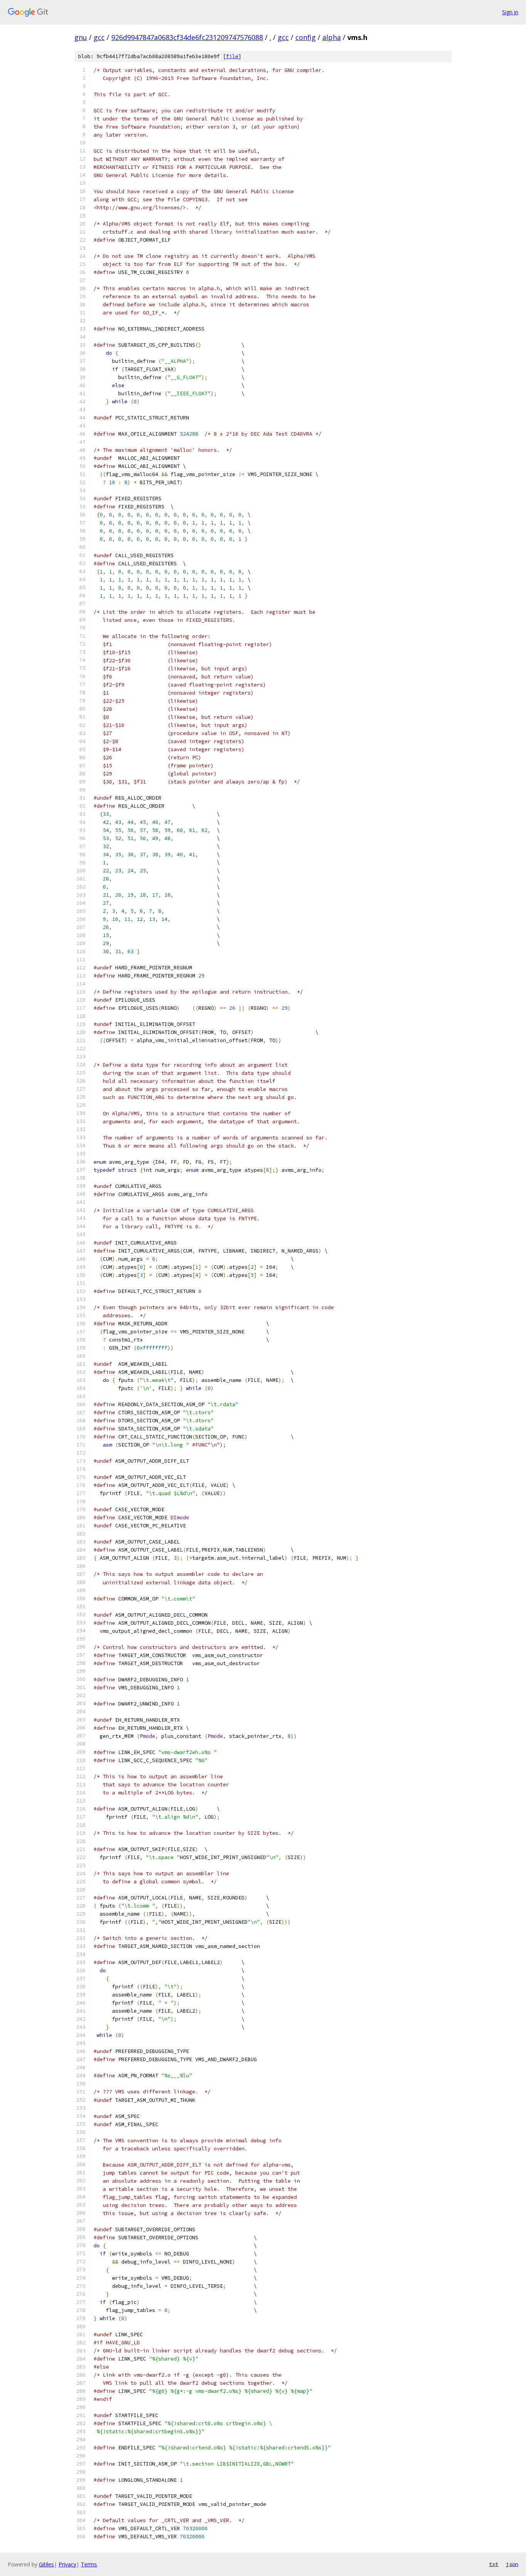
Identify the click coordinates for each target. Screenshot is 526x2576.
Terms (89, 2564)
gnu (81, 37)
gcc (99, 37)
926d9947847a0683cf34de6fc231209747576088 (187, 37)
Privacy (67, 2564)
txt (494, 2564)
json (512, 2564)
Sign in (510, 12)
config (306, 37)
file (232, 56)
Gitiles (46, 2564)
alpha (332, 37)
